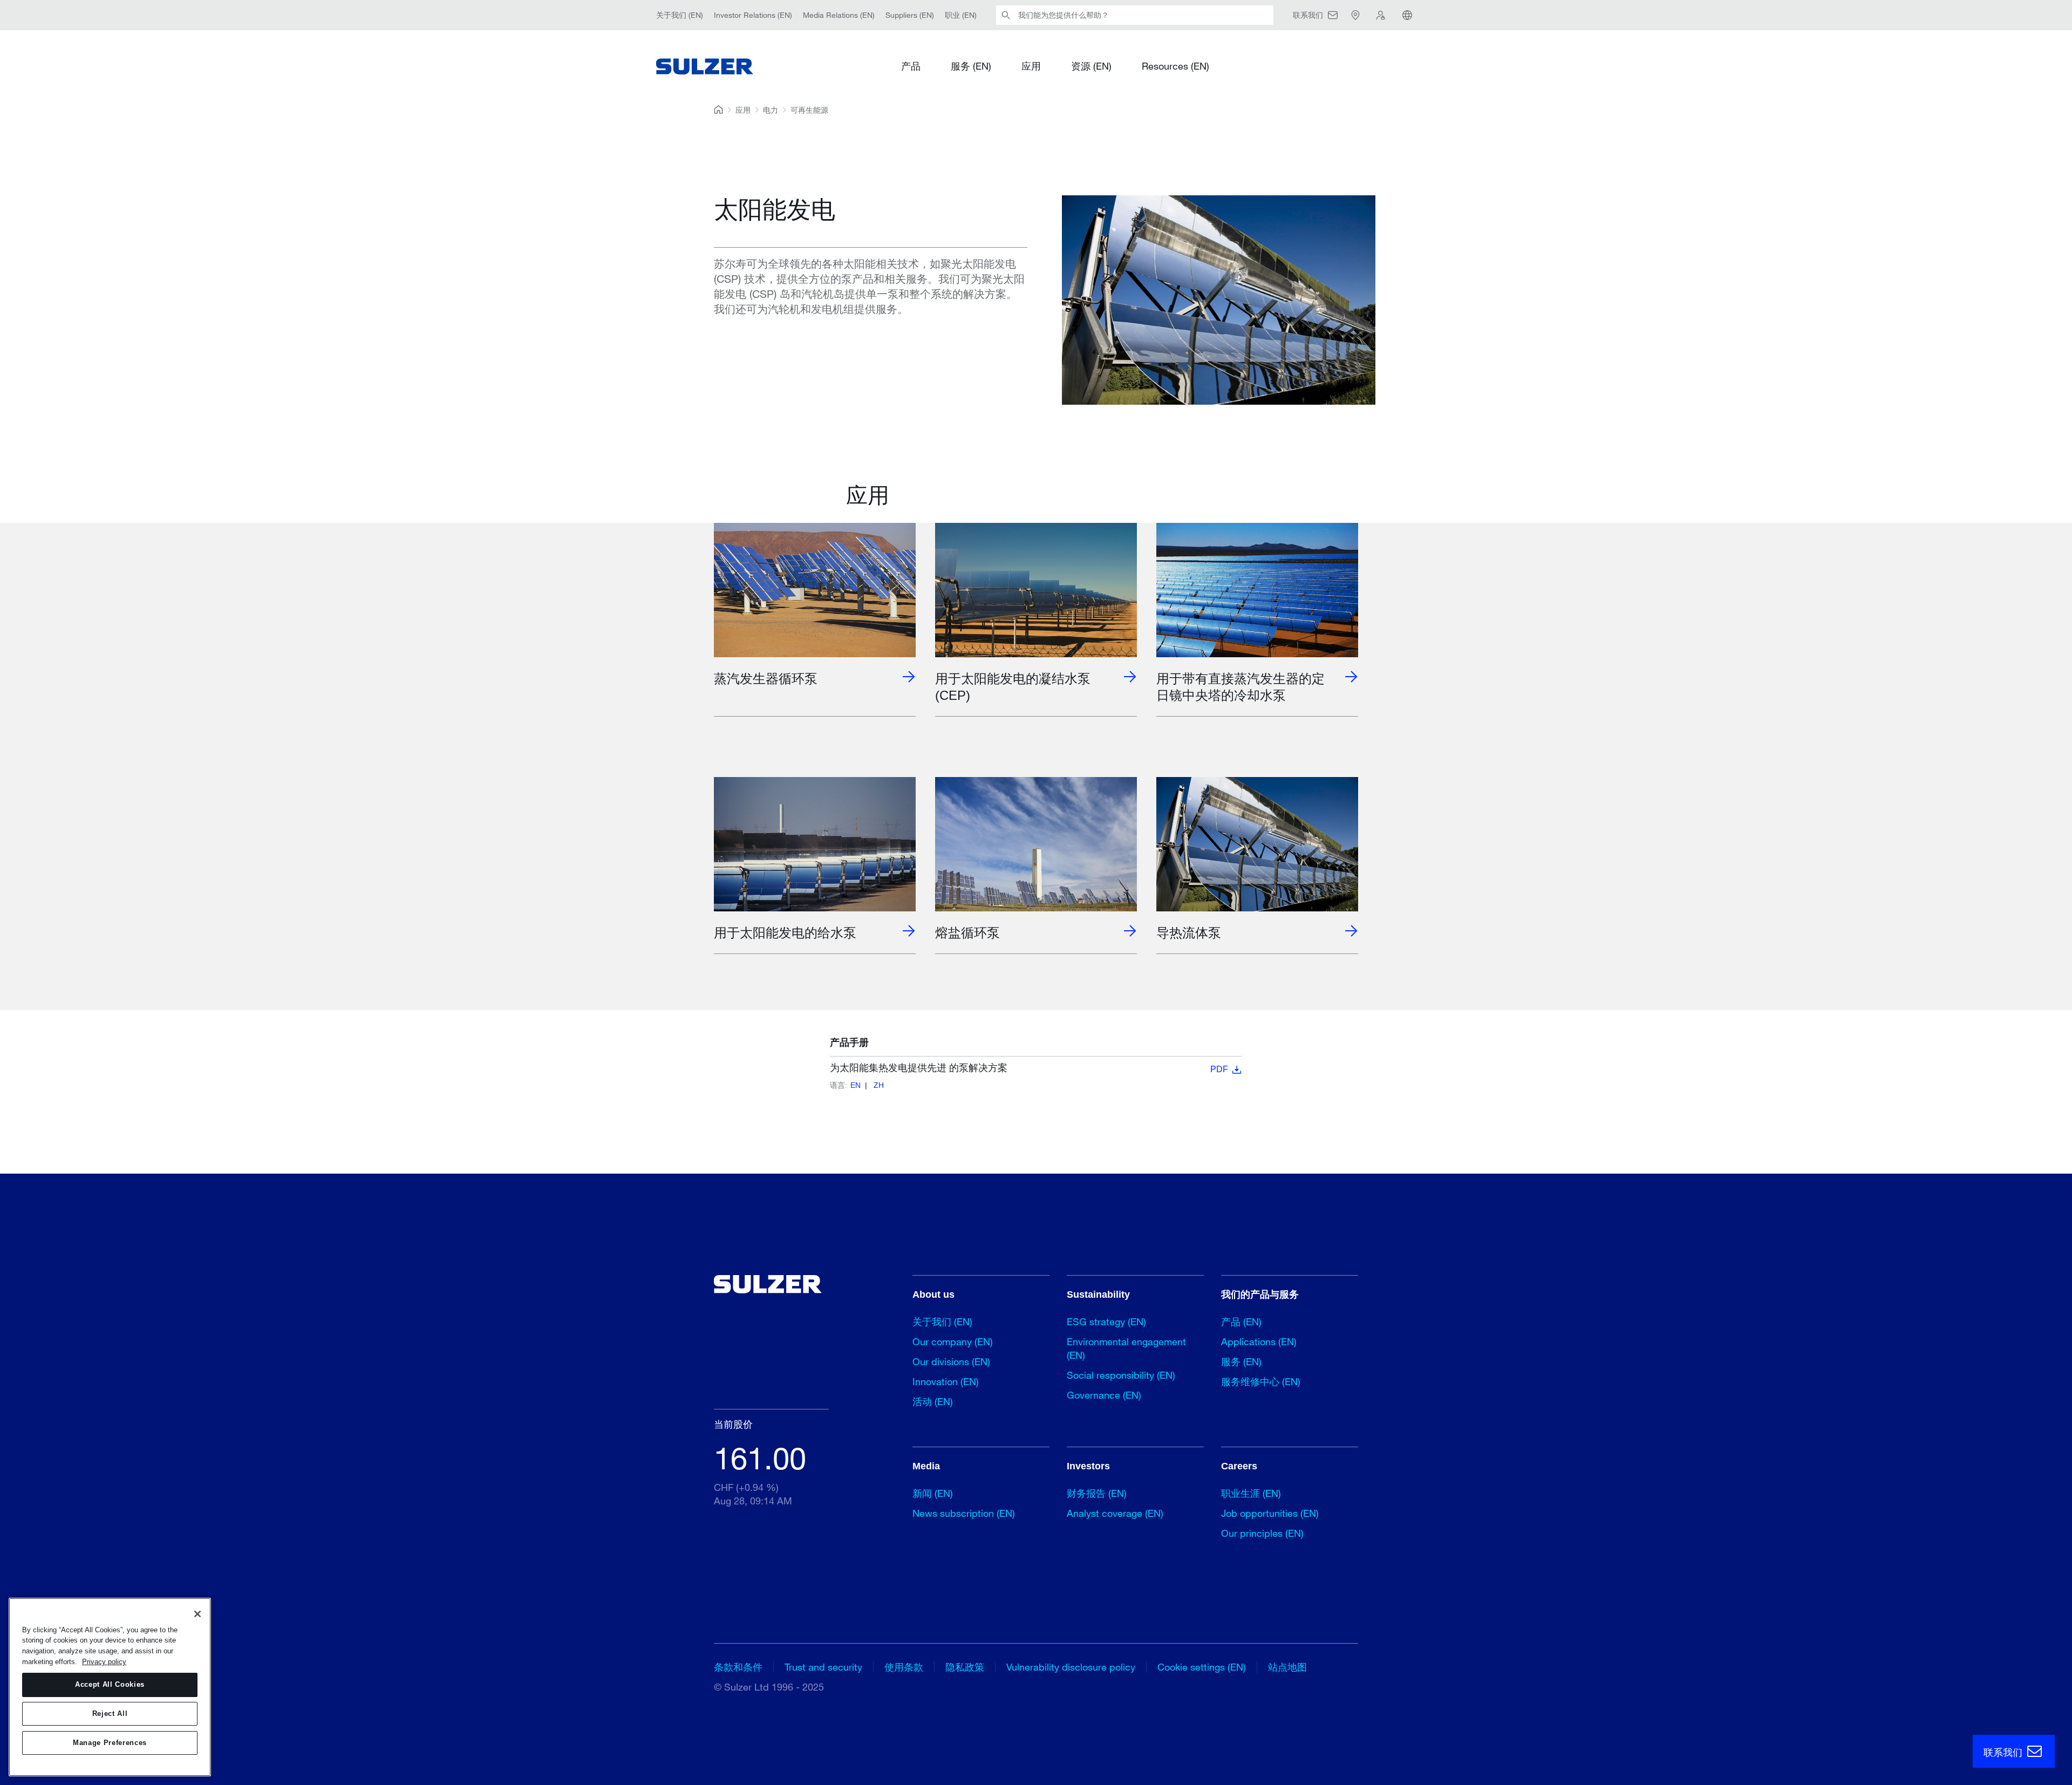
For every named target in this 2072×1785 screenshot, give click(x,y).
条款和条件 (738, 1667)
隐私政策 (965, 1667)
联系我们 (2004, 1752)
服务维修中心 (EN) (1261, 1381)
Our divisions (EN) (951, 1361)
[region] (110, 1687)
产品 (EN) (1241, 1321)
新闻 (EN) (933, 1493)
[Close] (197, 1614)
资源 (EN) (1091, 66)
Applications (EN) (1259, 1341)
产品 (911, 66)
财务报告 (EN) (1097, 1493)
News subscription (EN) (964, 1513)
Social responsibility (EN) (1121, 1375)
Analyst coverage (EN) (1115, 1513)
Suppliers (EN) (910, 15)
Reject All (110, 1714)
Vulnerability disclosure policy (1071, 1667)
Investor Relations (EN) (753, 15)
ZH (879, 1085)
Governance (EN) (1104, 1395)
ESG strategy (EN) (1106, 1321)
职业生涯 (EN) (1251, 1493)
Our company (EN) (953, 1341)
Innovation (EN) (946, 1381)
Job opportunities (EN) (1270, 1513)
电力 (771, 110)
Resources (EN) (1175, 66)
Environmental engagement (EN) (1126, 1348)
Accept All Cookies (110, 1684)
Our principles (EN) (1262, 1533)
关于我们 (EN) (680, 15)
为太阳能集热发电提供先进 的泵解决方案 (1029, 1068)
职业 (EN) (961, 15)
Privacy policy (104, 1662)
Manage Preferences (110, 1743)
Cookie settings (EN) (1202, 1667)
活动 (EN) (933, 1401)
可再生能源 (809, 110)
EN (856, 1085)
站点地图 (1287, 1667)
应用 (1031, 66)
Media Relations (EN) (839, 15)
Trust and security (823, 1667)
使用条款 (904, 1667)
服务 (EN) (971, 66)
